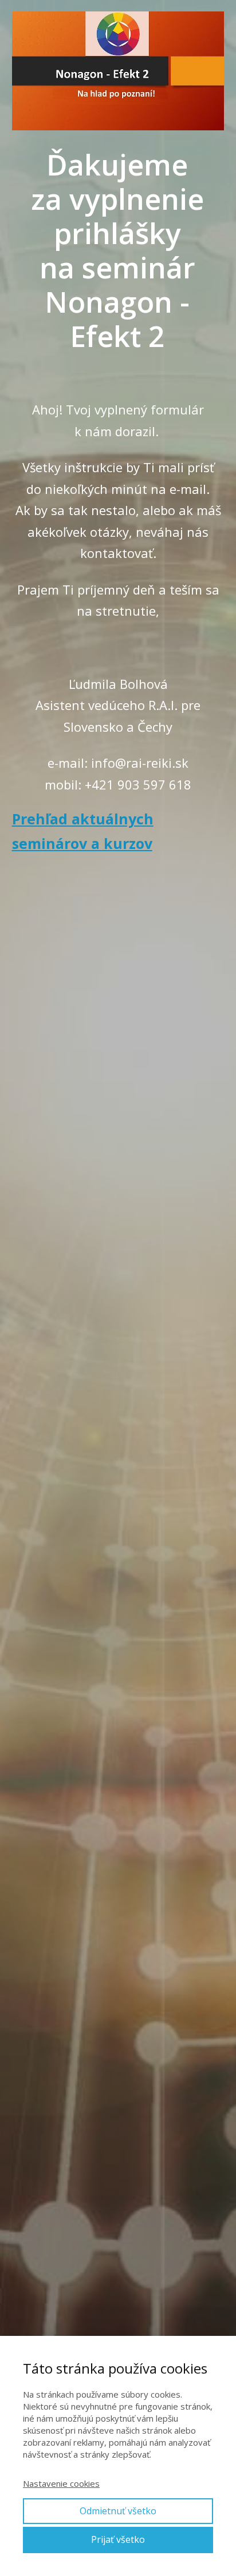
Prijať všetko (118, 2539)
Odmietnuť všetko (118, 2511)
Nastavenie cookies (61, 2483)
